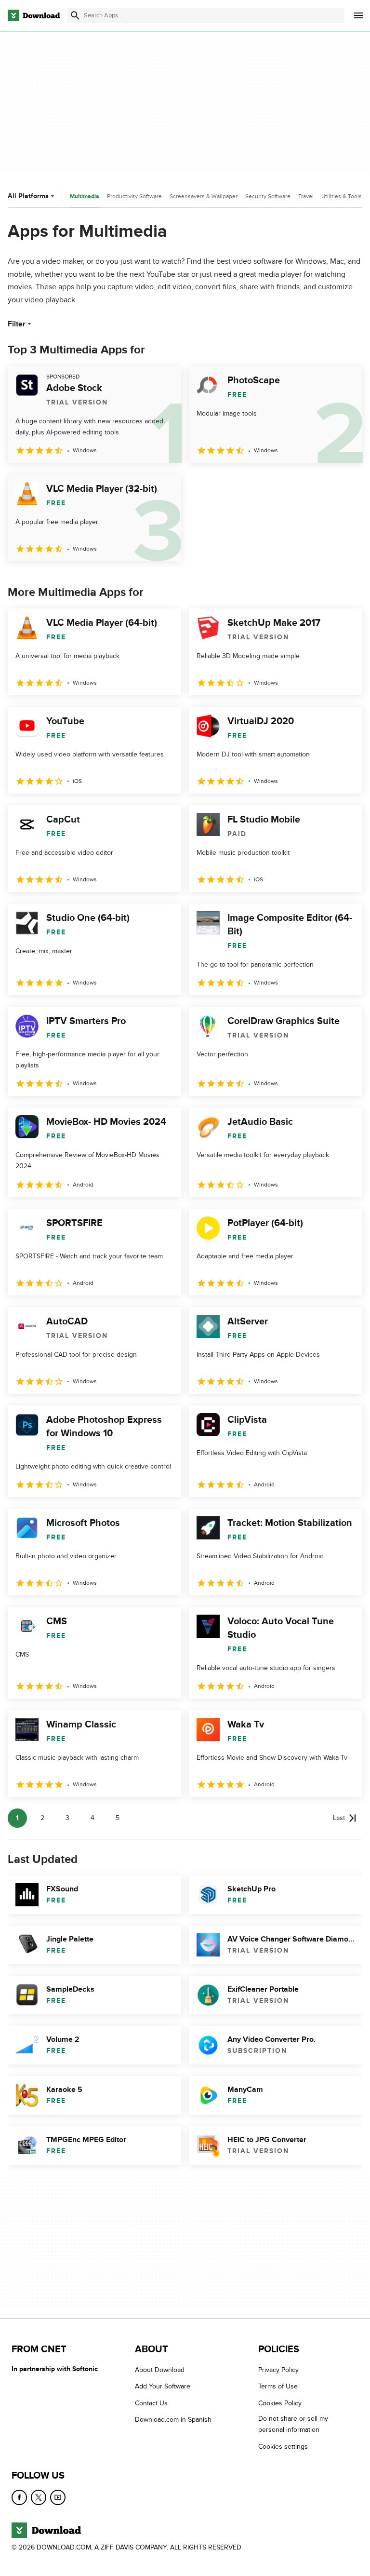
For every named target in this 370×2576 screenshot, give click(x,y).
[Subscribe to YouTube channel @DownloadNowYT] (58, 2497)
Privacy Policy (278, 2370)
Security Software (268, 196)
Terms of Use (278, 2386)
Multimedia (85, 196)
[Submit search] (75, 15)
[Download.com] (34, 15)
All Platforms (28, 196)
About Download (160, 2370)
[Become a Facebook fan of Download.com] (19, 2497)
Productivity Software (134, 196)
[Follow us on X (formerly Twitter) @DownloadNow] (39, 2497)
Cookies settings (283, 2446)
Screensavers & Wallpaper (204, 196)
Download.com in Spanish (173, 2420)
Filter (17, 324)
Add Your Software (163, 2386)
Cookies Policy (280, 2403)
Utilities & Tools (342, 196)
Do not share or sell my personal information (293, 2424)
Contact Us (151, 2403)
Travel (306, 196)
